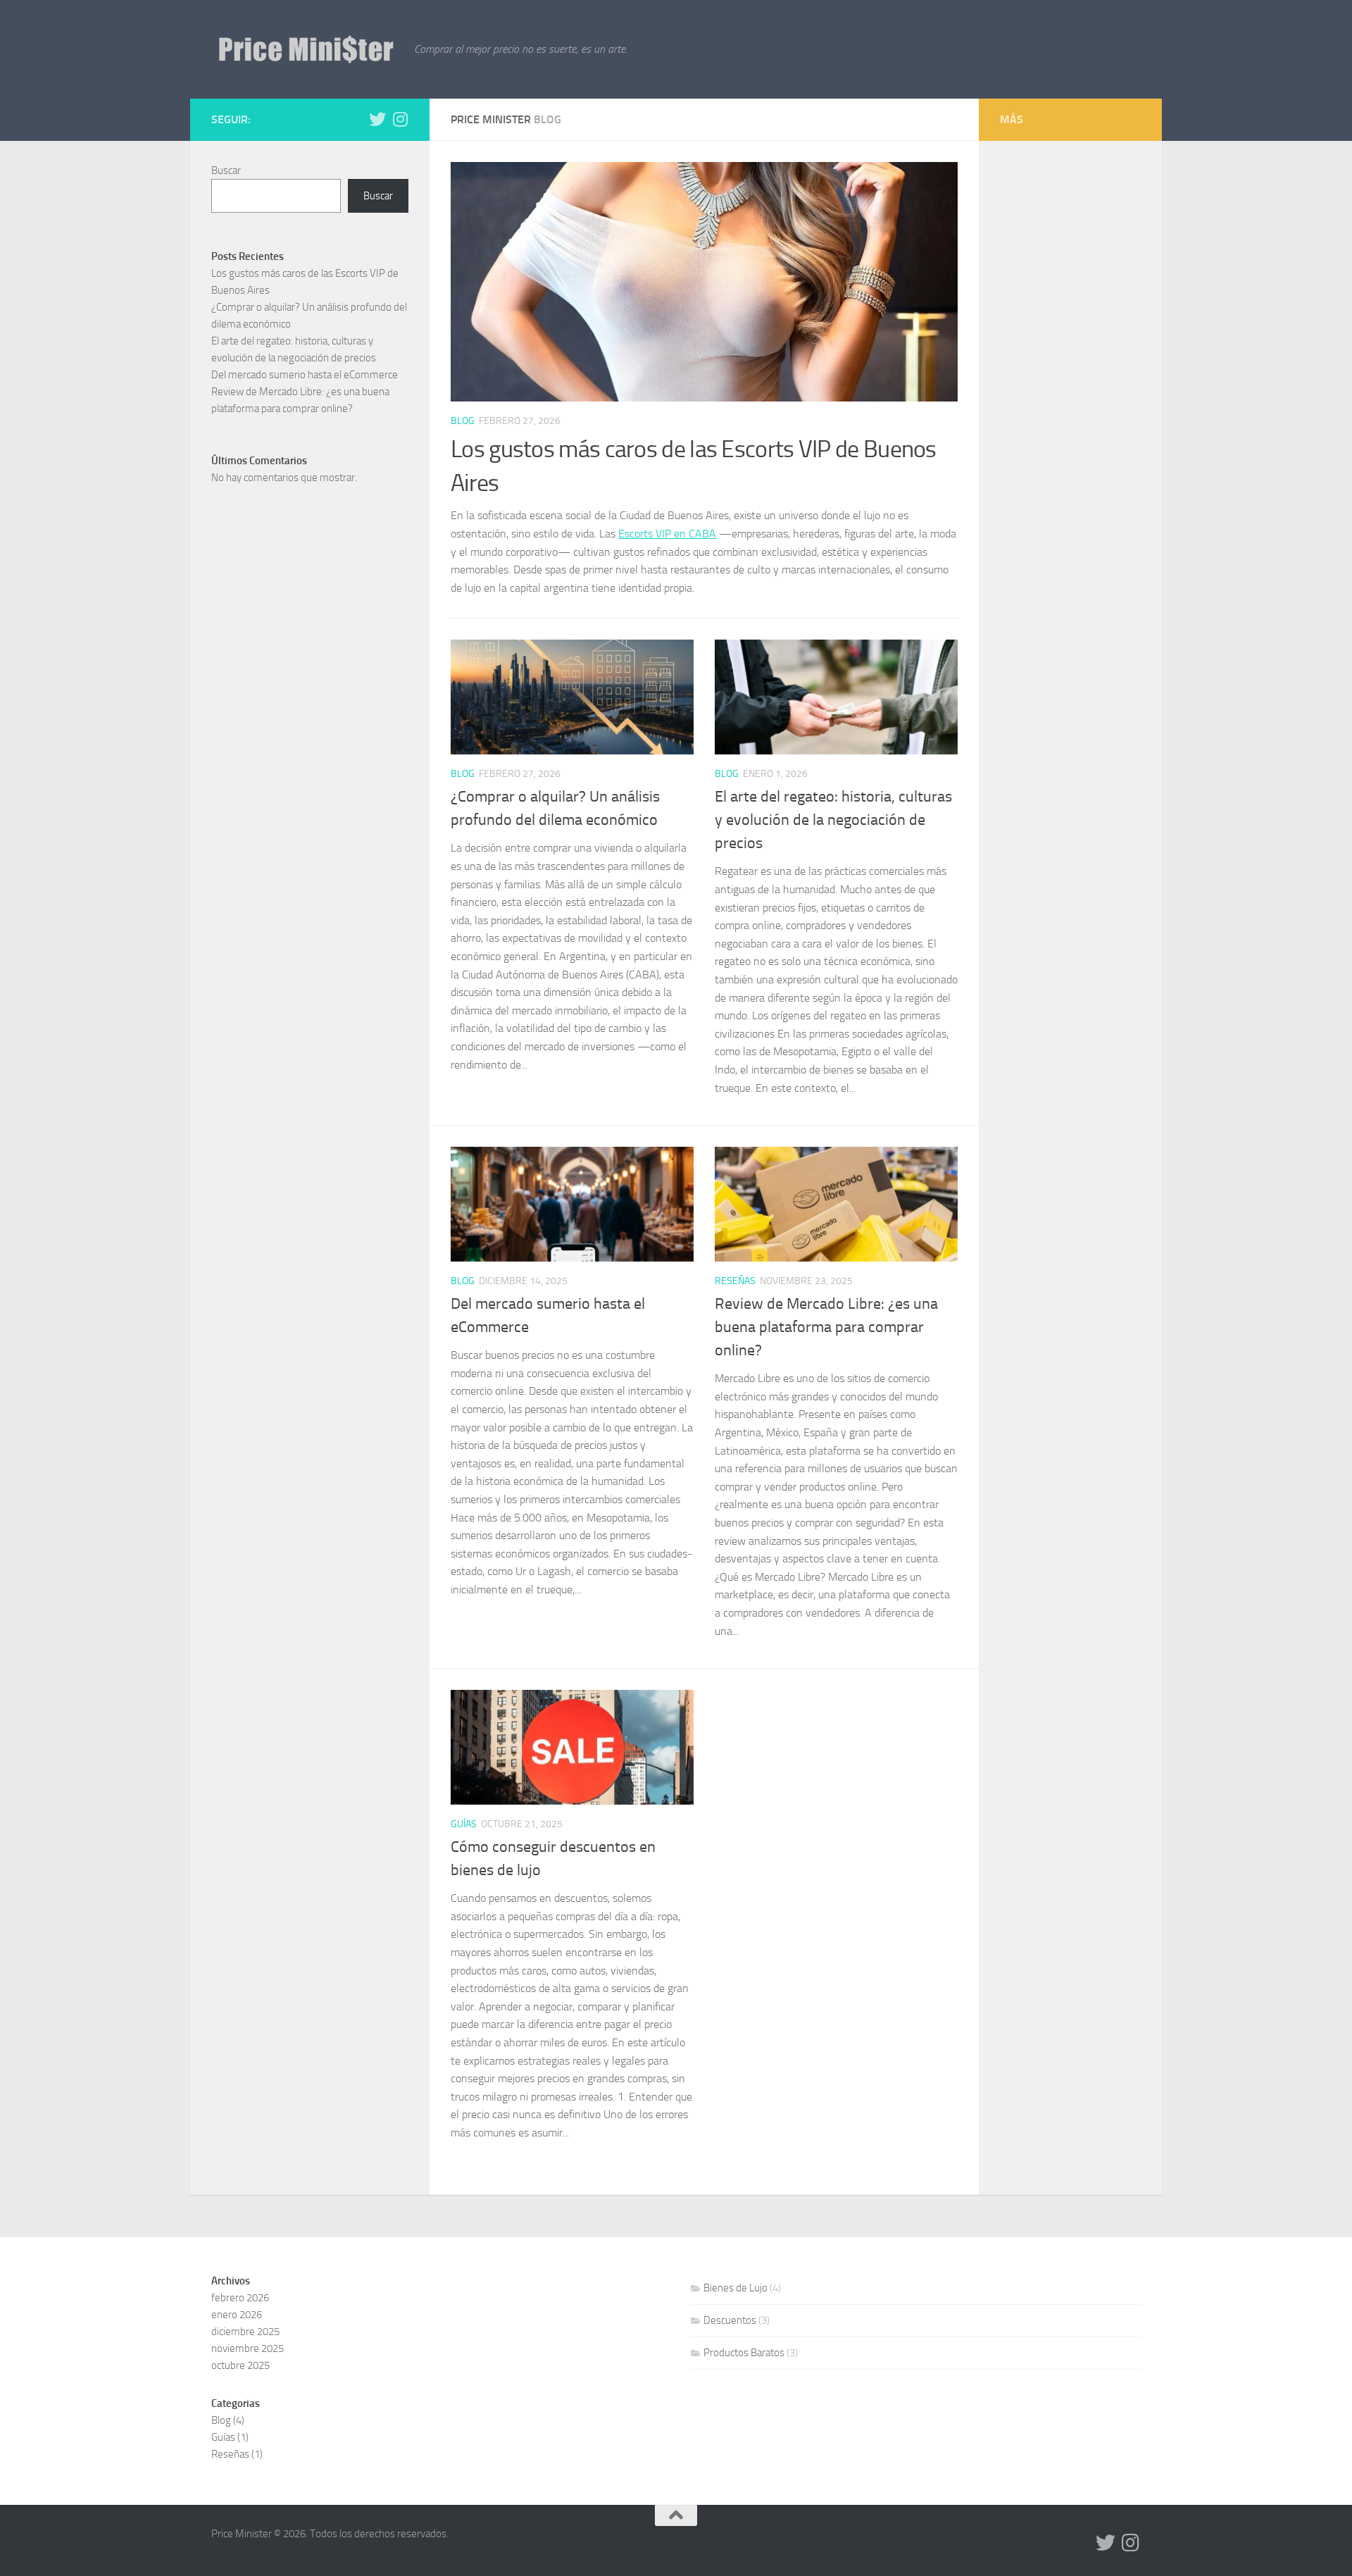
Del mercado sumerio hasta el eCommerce (305, 375)
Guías (464, 1824)
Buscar (226, 170)
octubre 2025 (240, 2365)
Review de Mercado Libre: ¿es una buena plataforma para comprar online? (826, 1327)
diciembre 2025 (245, 2332)
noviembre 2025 (248, 2348)
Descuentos (730, 2320)
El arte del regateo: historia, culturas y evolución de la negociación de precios (833, 820)
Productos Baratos (744, 2353)
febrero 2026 (240, 2298)
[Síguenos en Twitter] (377, 119)
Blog (463, 421)
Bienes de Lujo (736, 2288)
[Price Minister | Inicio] (306, 49)
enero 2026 (237, 2315)
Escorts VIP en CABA (667, 534)
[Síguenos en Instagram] (400, 119)
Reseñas (735, 1281)
